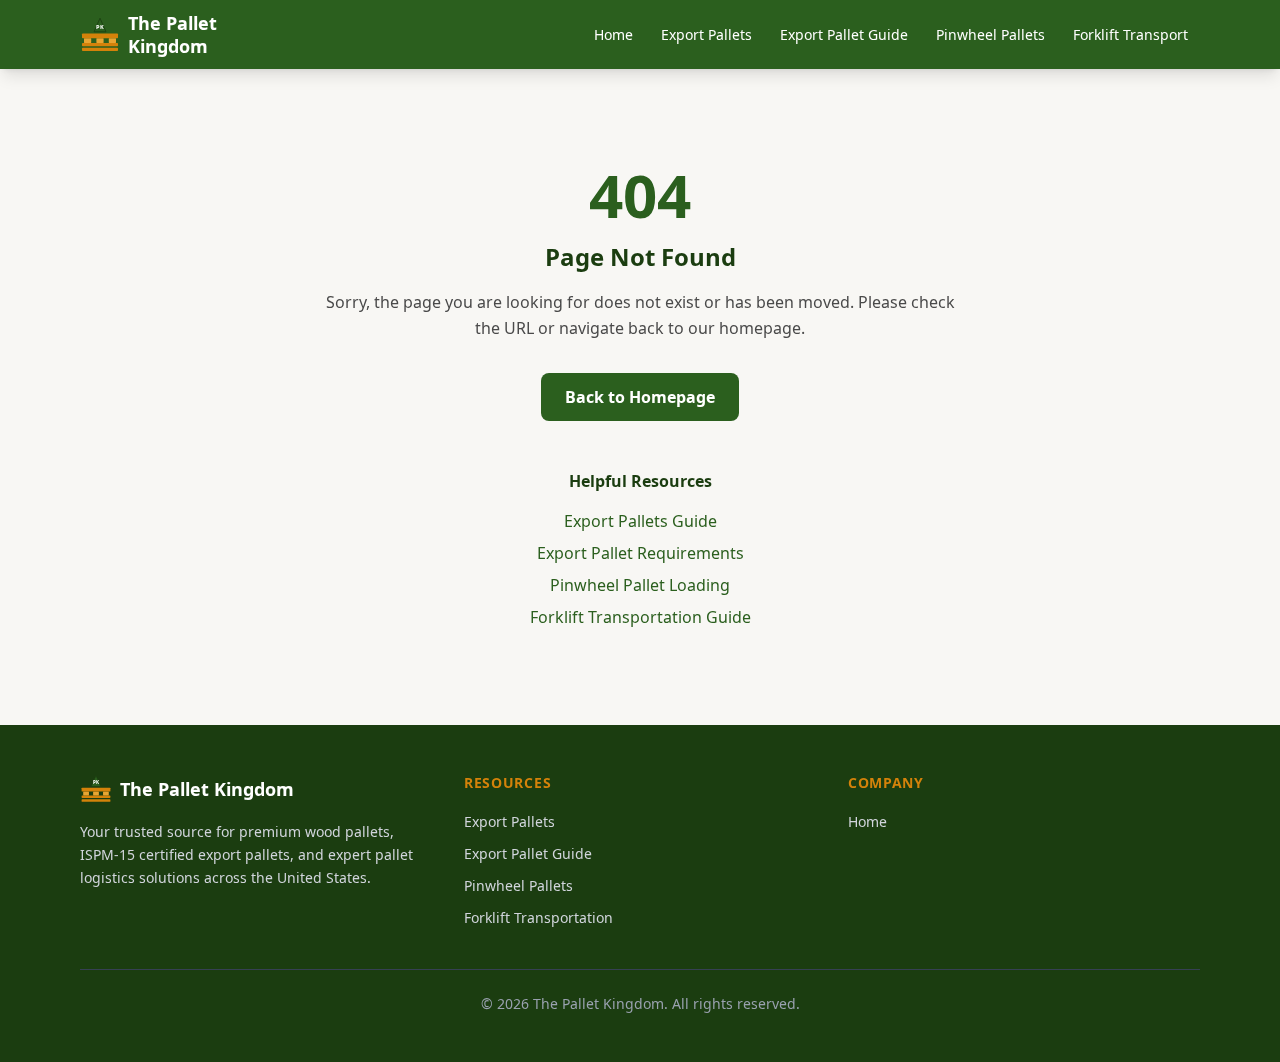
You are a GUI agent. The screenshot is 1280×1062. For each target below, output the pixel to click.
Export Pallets (706, 34)
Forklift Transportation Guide (640, 617)
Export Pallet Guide (844, 34)
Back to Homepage (640, 397)
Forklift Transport (1130, 34)
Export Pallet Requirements (640, 553)
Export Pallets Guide (640, 521)
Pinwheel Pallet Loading (640, 585)
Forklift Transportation (538, 917)
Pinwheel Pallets (990, 34)
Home (613, 34)
